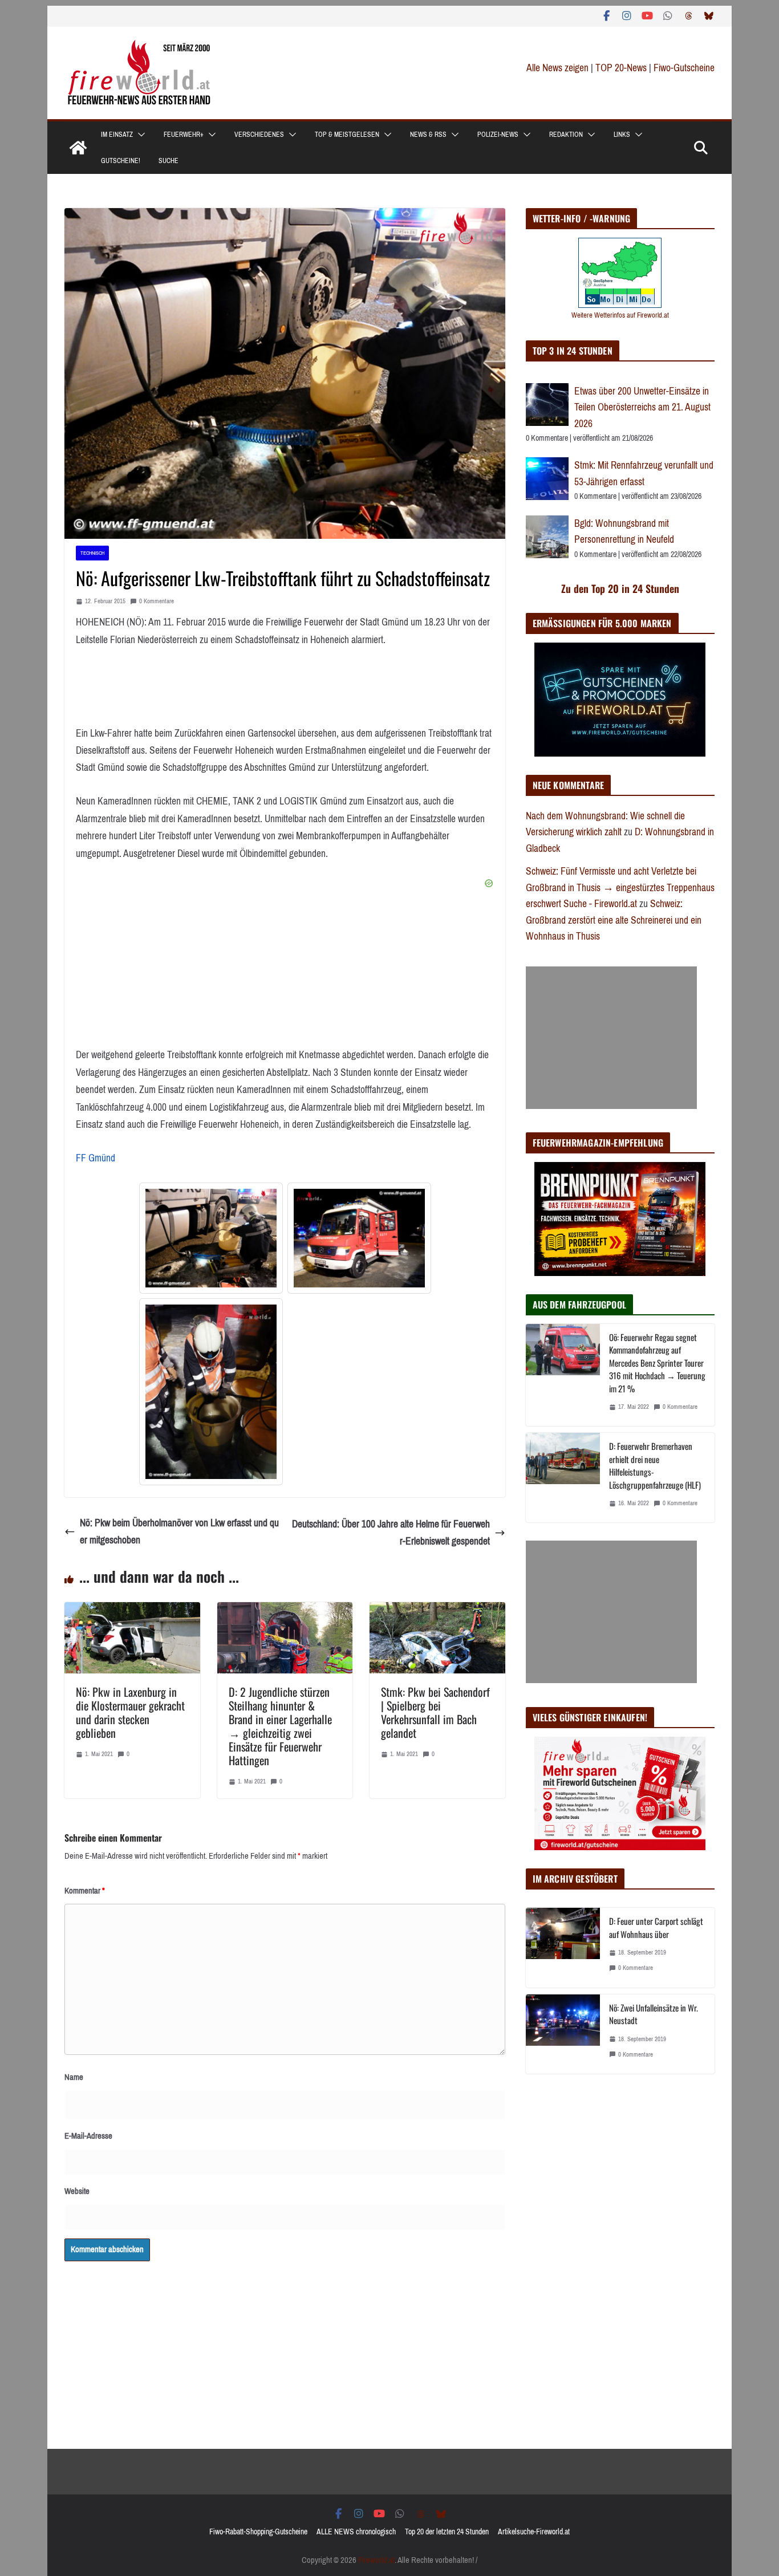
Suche (169, 161)
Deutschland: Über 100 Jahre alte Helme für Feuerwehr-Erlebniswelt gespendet (391, 1533)
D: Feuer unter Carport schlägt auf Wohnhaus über (656, 1927)
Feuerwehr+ (184, 135)
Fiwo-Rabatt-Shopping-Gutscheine (258, 2532)
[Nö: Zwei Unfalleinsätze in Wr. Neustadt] (563, 2034)
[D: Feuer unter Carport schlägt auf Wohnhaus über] (563, 1947)
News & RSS (428, 135)
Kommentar (85, 1891)
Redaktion (566, 135)
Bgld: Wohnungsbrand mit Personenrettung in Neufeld (624, 532)
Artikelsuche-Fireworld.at (534, 2532)
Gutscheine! (121, 161)
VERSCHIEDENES (259, 135)
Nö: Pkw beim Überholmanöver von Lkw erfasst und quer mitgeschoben (179, 1532)
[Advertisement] (611, 1038)
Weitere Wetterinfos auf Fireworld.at (620, 315)
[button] (139, 135)
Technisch (92, 553)
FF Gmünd (96, 1158)
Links (622, 135)
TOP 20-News (622, 68)
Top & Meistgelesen (347, 135)
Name (74, 2077)
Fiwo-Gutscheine (684, 68)
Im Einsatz (117, 135)
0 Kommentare (157, 601)
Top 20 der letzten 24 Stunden (447, 2532)
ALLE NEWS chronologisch (356, 2532)
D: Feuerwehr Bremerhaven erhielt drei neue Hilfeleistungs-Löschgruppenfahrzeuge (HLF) (655, 1465)
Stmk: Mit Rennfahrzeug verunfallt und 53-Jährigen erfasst (644, 474)
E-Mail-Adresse (88, 2136)
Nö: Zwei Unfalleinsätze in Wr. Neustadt (654, 2014)
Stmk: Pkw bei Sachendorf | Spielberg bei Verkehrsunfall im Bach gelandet (435, 1712)
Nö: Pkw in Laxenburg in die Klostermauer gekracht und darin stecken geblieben (130, 1712)
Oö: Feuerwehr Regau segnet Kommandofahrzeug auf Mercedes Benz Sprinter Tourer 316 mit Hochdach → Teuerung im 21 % (657, 1363)
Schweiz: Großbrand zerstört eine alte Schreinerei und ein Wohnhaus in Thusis (614, 920)
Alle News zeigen (557, 68)
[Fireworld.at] (78, 148)
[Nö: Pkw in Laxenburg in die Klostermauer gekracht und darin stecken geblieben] (132, 1611)
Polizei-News (498, 135)
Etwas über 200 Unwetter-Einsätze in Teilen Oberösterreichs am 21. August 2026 (642, 407)
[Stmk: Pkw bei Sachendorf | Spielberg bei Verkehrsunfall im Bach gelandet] (437, 1611)
